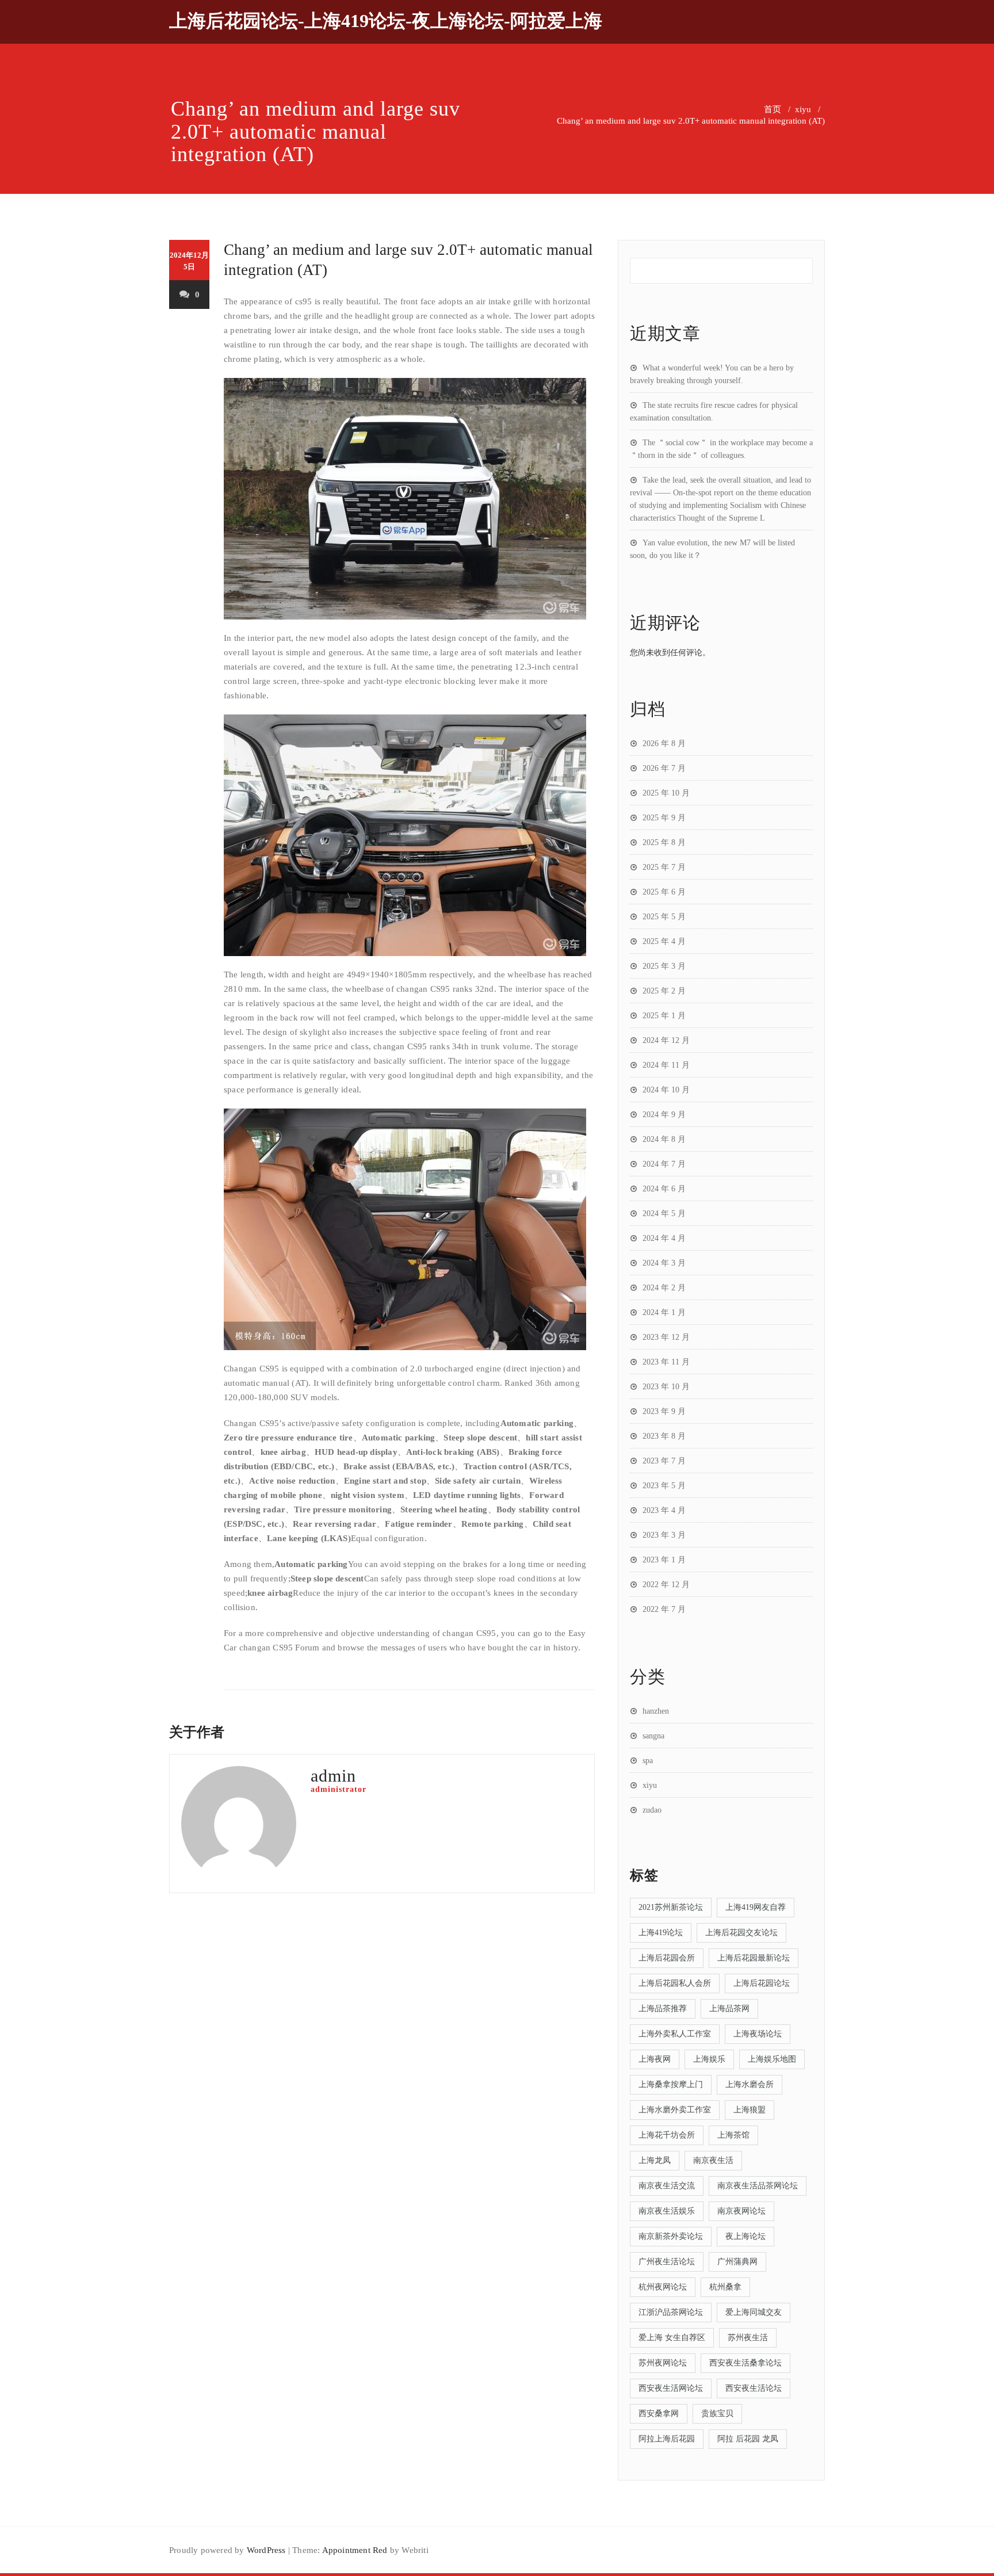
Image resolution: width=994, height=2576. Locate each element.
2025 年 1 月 (664, 1016)
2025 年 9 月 (664, 818)
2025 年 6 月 (664, 892)
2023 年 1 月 (664, 1560)
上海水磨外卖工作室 (675, 2110)
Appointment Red (355, 2550)
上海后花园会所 (667, 1958)
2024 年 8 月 (664, 1139)
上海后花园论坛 (762, 1983)
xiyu (803, 109)
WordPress (266, 2550)
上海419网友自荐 (756, 1907)
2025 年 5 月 (664, 917)
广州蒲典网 (737, 2262)
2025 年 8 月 (664, 842)
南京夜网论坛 (741, 2211)
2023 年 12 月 (666, 1337)
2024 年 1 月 (664, 1312)
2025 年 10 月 (666, 793)
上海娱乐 (709, 2059)
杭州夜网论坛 (663, 2287)
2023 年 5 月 (664, 1486)
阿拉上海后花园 (667, 2439)
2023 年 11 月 (666, 1362)
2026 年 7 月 (664, 768)
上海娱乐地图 (772, 2059)
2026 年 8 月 (664, 744)
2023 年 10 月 (666, 1387)
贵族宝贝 (717, 2413)
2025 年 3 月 (664, 966)
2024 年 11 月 (666, 1065)
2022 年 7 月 (664, 1609)
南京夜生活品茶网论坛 (758, 2186)
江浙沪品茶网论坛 (671, 2312)
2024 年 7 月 (664, 1164)
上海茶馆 (733, 2135)
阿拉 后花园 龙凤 (748, 2439)
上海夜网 (655, 2059)
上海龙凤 (655, 2160)
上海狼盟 (750, 2110)
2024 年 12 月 (666, 1040)
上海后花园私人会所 (675, 1983)
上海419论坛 (661, 1933)
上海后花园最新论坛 (754, 1958)
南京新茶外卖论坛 (671, 2236)
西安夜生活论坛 (754, 2388)
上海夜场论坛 (758, 2034)
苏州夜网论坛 (663, 2363)
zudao (652, 1810)
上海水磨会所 (750, 2084)
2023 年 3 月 (664, 1535)
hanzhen (656, 1711)
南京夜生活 (713, 2160)
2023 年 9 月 (664, 1411)
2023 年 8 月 (664, 1436)
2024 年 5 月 (664, 1214)
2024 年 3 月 (664, 1263)
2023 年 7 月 (664, 1461)
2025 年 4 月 (664, 941)
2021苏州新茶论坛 (671, 1907)
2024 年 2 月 (664, 1288)
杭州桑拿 (725, 2287)
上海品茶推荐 (663, 2009)
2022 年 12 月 (666, 1585)
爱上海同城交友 (754, 2312)
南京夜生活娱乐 (667, 2211)
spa (648, 1761)
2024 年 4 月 (664, 1238)
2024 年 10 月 (666, 1090)
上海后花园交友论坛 (741, 1933)
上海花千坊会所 (667, 2135)
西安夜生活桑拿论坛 (745, 2363)
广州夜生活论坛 (667, 2262)
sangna (653, 1736)
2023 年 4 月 (664, 1510)
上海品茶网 (729, 2009)
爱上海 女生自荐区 (672, 2338)
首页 (773, 109)
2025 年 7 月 (664, 867)
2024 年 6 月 (664, 1189)
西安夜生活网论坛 (671, 2388)
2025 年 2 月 (664, 991)
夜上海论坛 (745, 2236)
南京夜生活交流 (667, 2186)
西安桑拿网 (659, 2413)
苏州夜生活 (748, 2338)
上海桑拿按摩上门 (671, 2084)
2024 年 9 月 (664, 1115)
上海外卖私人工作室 (675, 2034)
